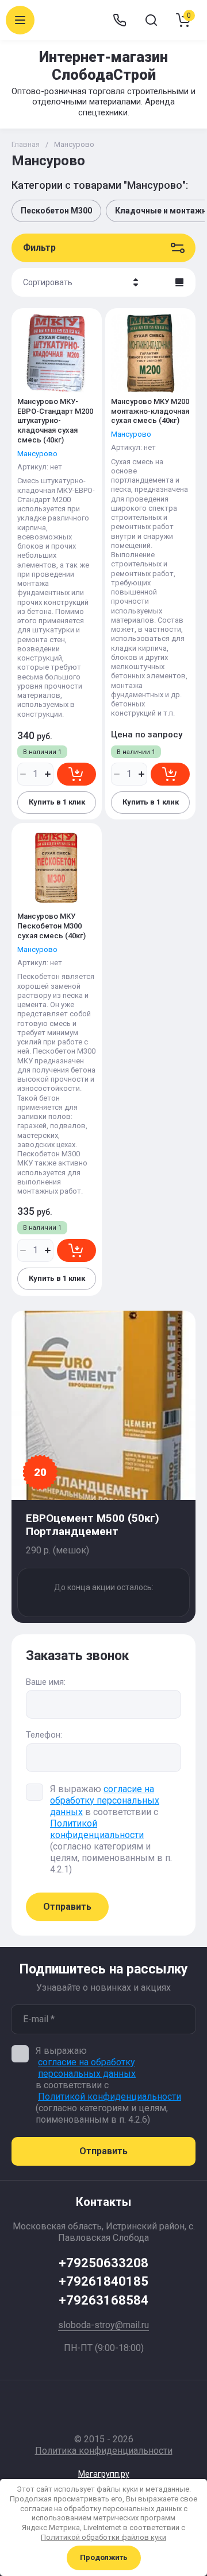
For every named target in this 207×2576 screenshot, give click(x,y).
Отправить (67, 1907)
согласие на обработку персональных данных (105, 1800)
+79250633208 (103, 2263)
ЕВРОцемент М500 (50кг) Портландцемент (93, 1525)
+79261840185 (103, 2281)
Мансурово (37, 454)
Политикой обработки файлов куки (103, 2537)
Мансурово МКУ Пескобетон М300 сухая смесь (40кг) (51, 926)
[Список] (179, 282)
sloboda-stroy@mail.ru (103, 2325)
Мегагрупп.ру (104, 2474)
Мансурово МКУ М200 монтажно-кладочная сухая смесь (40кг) (150, 411)
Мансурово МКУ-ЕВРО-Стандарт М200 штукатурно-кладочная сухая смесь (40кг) (55, 421)
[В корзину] (76, 774)
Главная (26, 144)
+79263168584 (103, 2300)
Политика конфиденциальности (104, 2451)
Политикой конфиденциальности (97, 1829)
